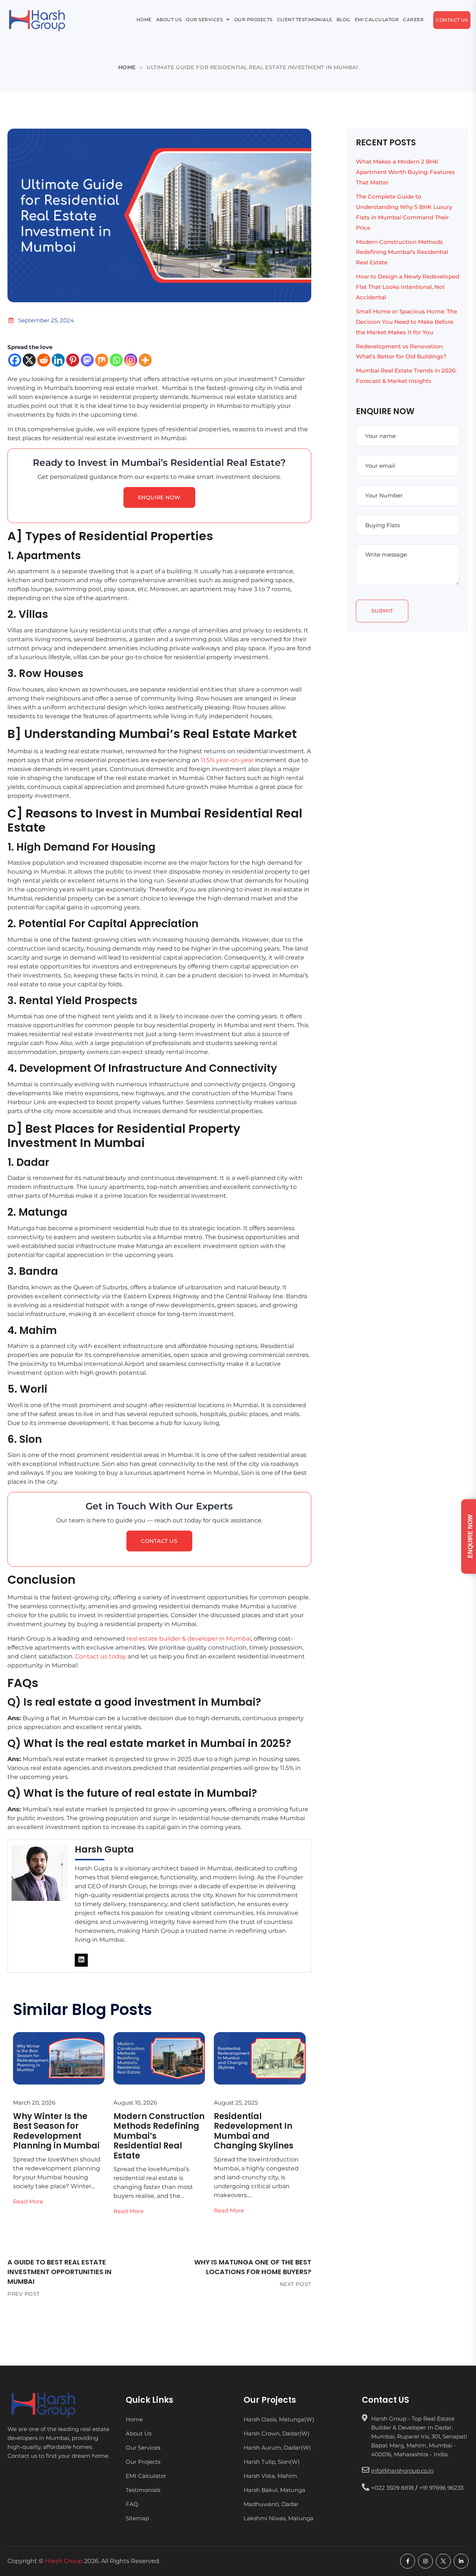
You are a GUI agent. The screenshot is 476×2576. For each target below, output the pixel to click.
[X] (29, 360)
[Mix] (102, 360)
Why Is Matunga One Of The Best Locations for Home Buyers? (253, 2267)
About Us (133, 10)
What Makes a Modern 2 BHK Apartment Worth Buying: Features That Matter (405, 172)
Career (100, 29)
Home (97, 10)
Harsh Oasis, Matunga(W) (279, 2420)
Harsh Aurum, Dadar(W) (277, 2448)
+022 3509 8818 (393, 2488)
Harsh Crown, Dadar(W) (276, 2434)
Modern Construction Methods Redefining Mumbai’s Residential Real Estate (402, 252)
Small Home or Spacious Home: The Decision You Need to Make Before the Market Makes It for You (406, 322)
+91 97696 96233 (441, 2488)
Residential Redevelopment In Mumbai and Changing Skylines (254, 2131)
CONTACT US (159, 1541)
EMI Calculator (412, 10)
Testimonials (143, 2490)
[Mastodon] (87, 360)
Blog (366, 10)
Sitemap (137, 2518)
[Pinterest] (73, 360)
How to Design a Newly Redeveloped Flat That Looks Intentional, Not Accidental (408, 287)
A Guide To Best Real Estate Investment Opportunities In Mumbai (59, 2272)
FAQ (132, 2504)
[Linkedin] (58, 360)
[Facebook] (15, 360)
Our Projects (245, 10)
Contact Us (150, 30)
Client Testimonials (313, 10)
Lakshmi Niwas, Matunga (279, 2518)
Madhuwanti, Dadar (271, 2504)
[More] (145, 360)
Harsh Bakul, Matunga (274, 2490)
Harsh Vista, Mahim (270, 2476)
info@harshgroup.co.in (402, 2471)
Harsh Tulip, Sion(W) (272, 2462)
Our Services (181, 10)
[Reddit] (44, 360)
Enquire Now (159, 497)
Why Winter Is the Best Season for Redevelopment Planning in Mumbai (56, 2131)
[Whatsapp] (116, 360)
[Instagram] (131, 360)
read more (28, 2201)
